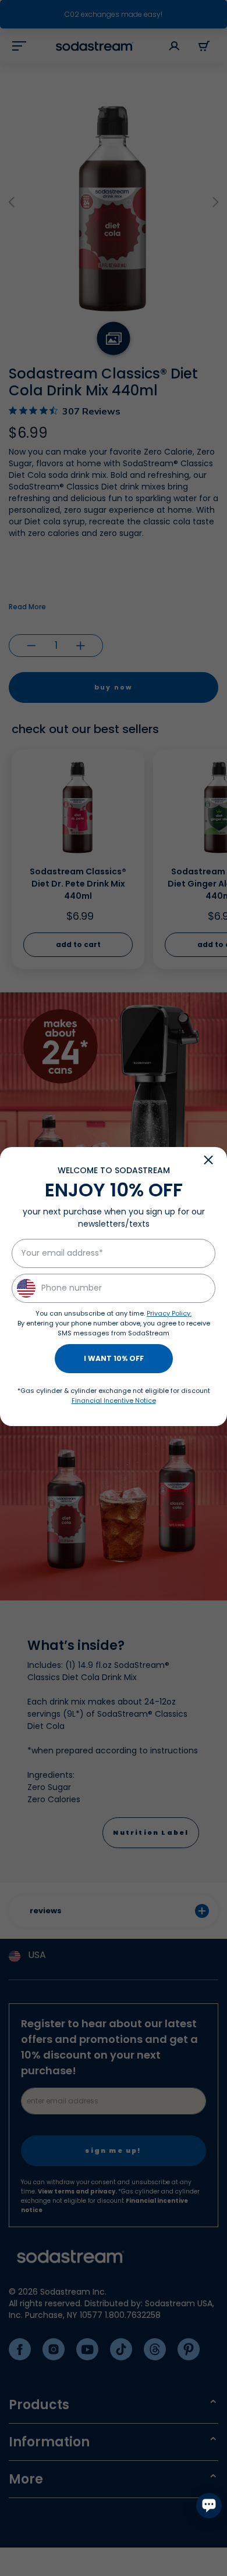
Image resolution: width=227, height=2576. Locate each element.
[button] (208, 1160)
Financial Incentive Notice (114, 1400)
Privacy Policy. (169, 1313)
